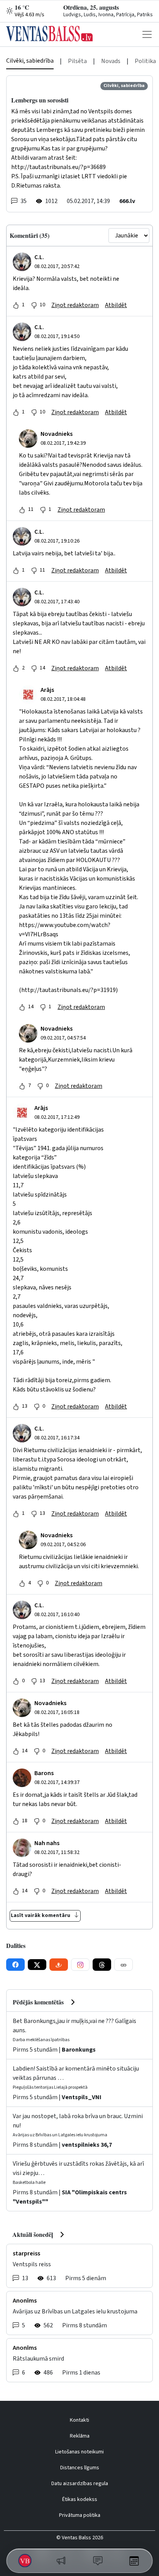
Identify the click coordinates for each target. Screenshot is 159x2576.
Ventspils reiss (32, 2264)
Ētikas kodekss (80, 2499)
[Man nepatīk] (34, 305)
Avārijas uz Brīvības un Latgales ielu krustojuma (75, 2311)
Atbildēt (116, 305)
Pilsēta (77, 61)
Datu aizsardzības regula (80, 2484)
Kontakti (79, 2420)
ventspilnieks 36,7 (87, 2145)
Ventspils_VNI (82, 2097)
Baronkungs (79, 2050)
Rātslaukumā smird (38, 2359)
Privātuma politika (80, 2515)
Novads (111, 61)
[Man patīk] (16, 305)
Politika (145, 61)
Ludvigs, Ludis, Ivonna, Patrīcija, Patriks (108, 15)
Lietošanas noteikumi (79, 2452)
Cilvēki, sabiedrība (30, 61)
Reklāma (80, 2436)
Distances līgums (80, 2468)
